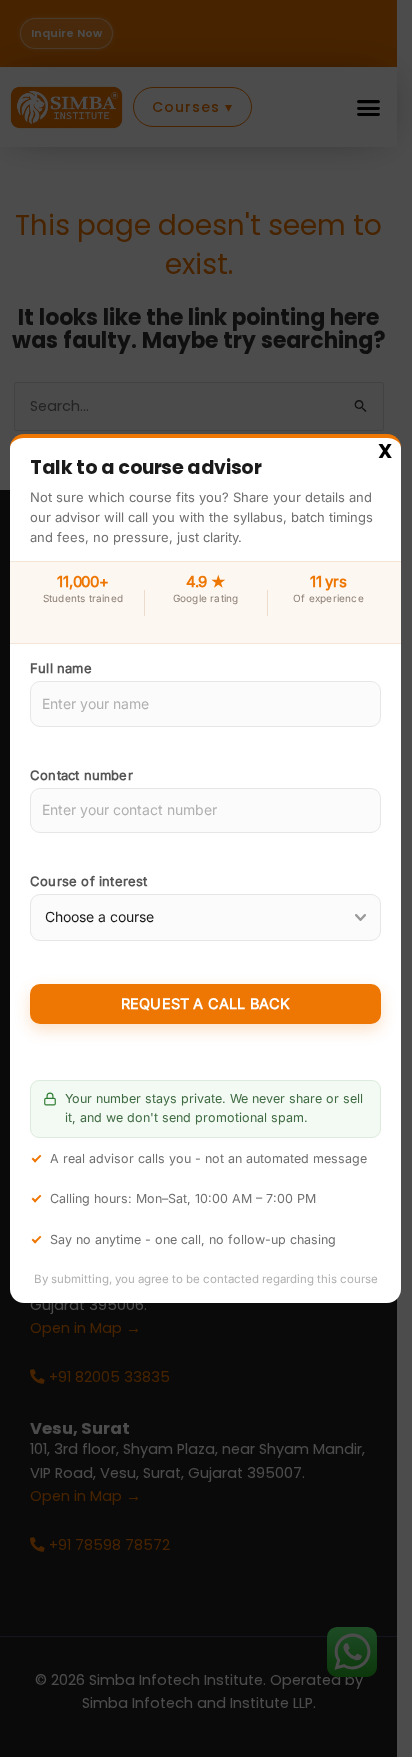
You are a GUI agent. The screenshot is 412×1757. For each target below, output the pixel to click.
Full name (61, 669)
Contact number (81, 775)
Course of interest (89, 882)
